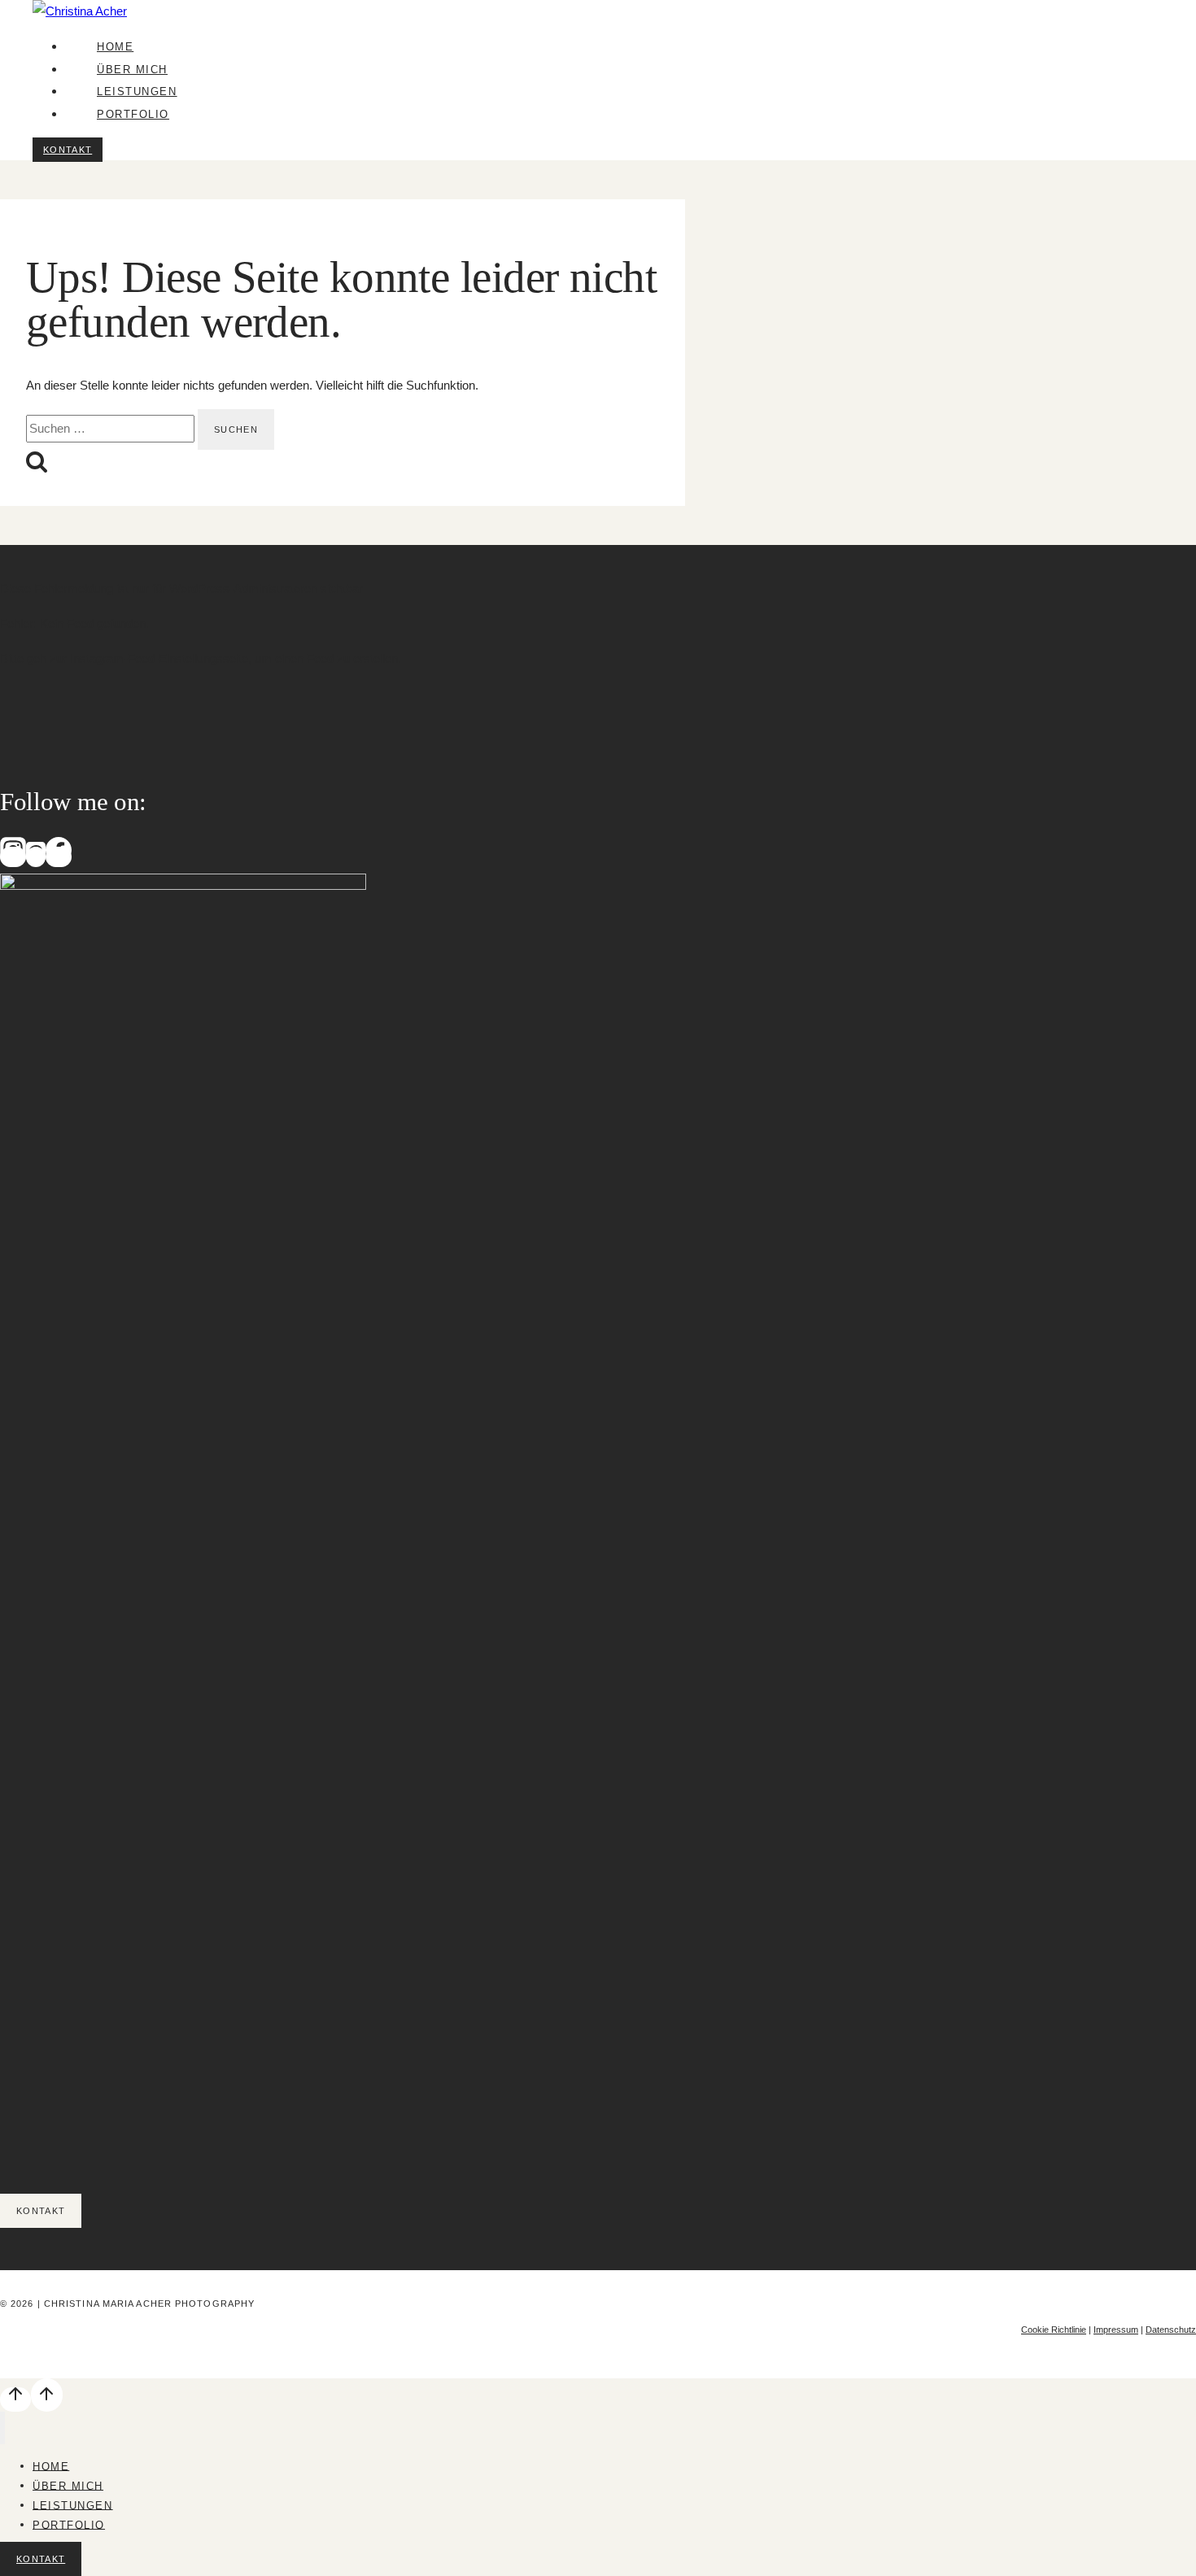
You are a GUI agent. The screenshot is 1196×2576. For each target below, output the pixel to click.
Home (115, 47)
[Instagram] (13, 857)
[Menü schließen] (2, 2428)
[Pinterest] (36, 857)
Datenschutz (1171, 2330)
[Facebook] (59, 857)
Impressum (1116, 2330)
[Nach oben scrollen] (15, 2399)
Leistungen (137, 92)
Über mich (132, 70)
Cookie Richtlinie (1054, 2330)
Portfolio (133, 114)
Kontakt (68, 150)
